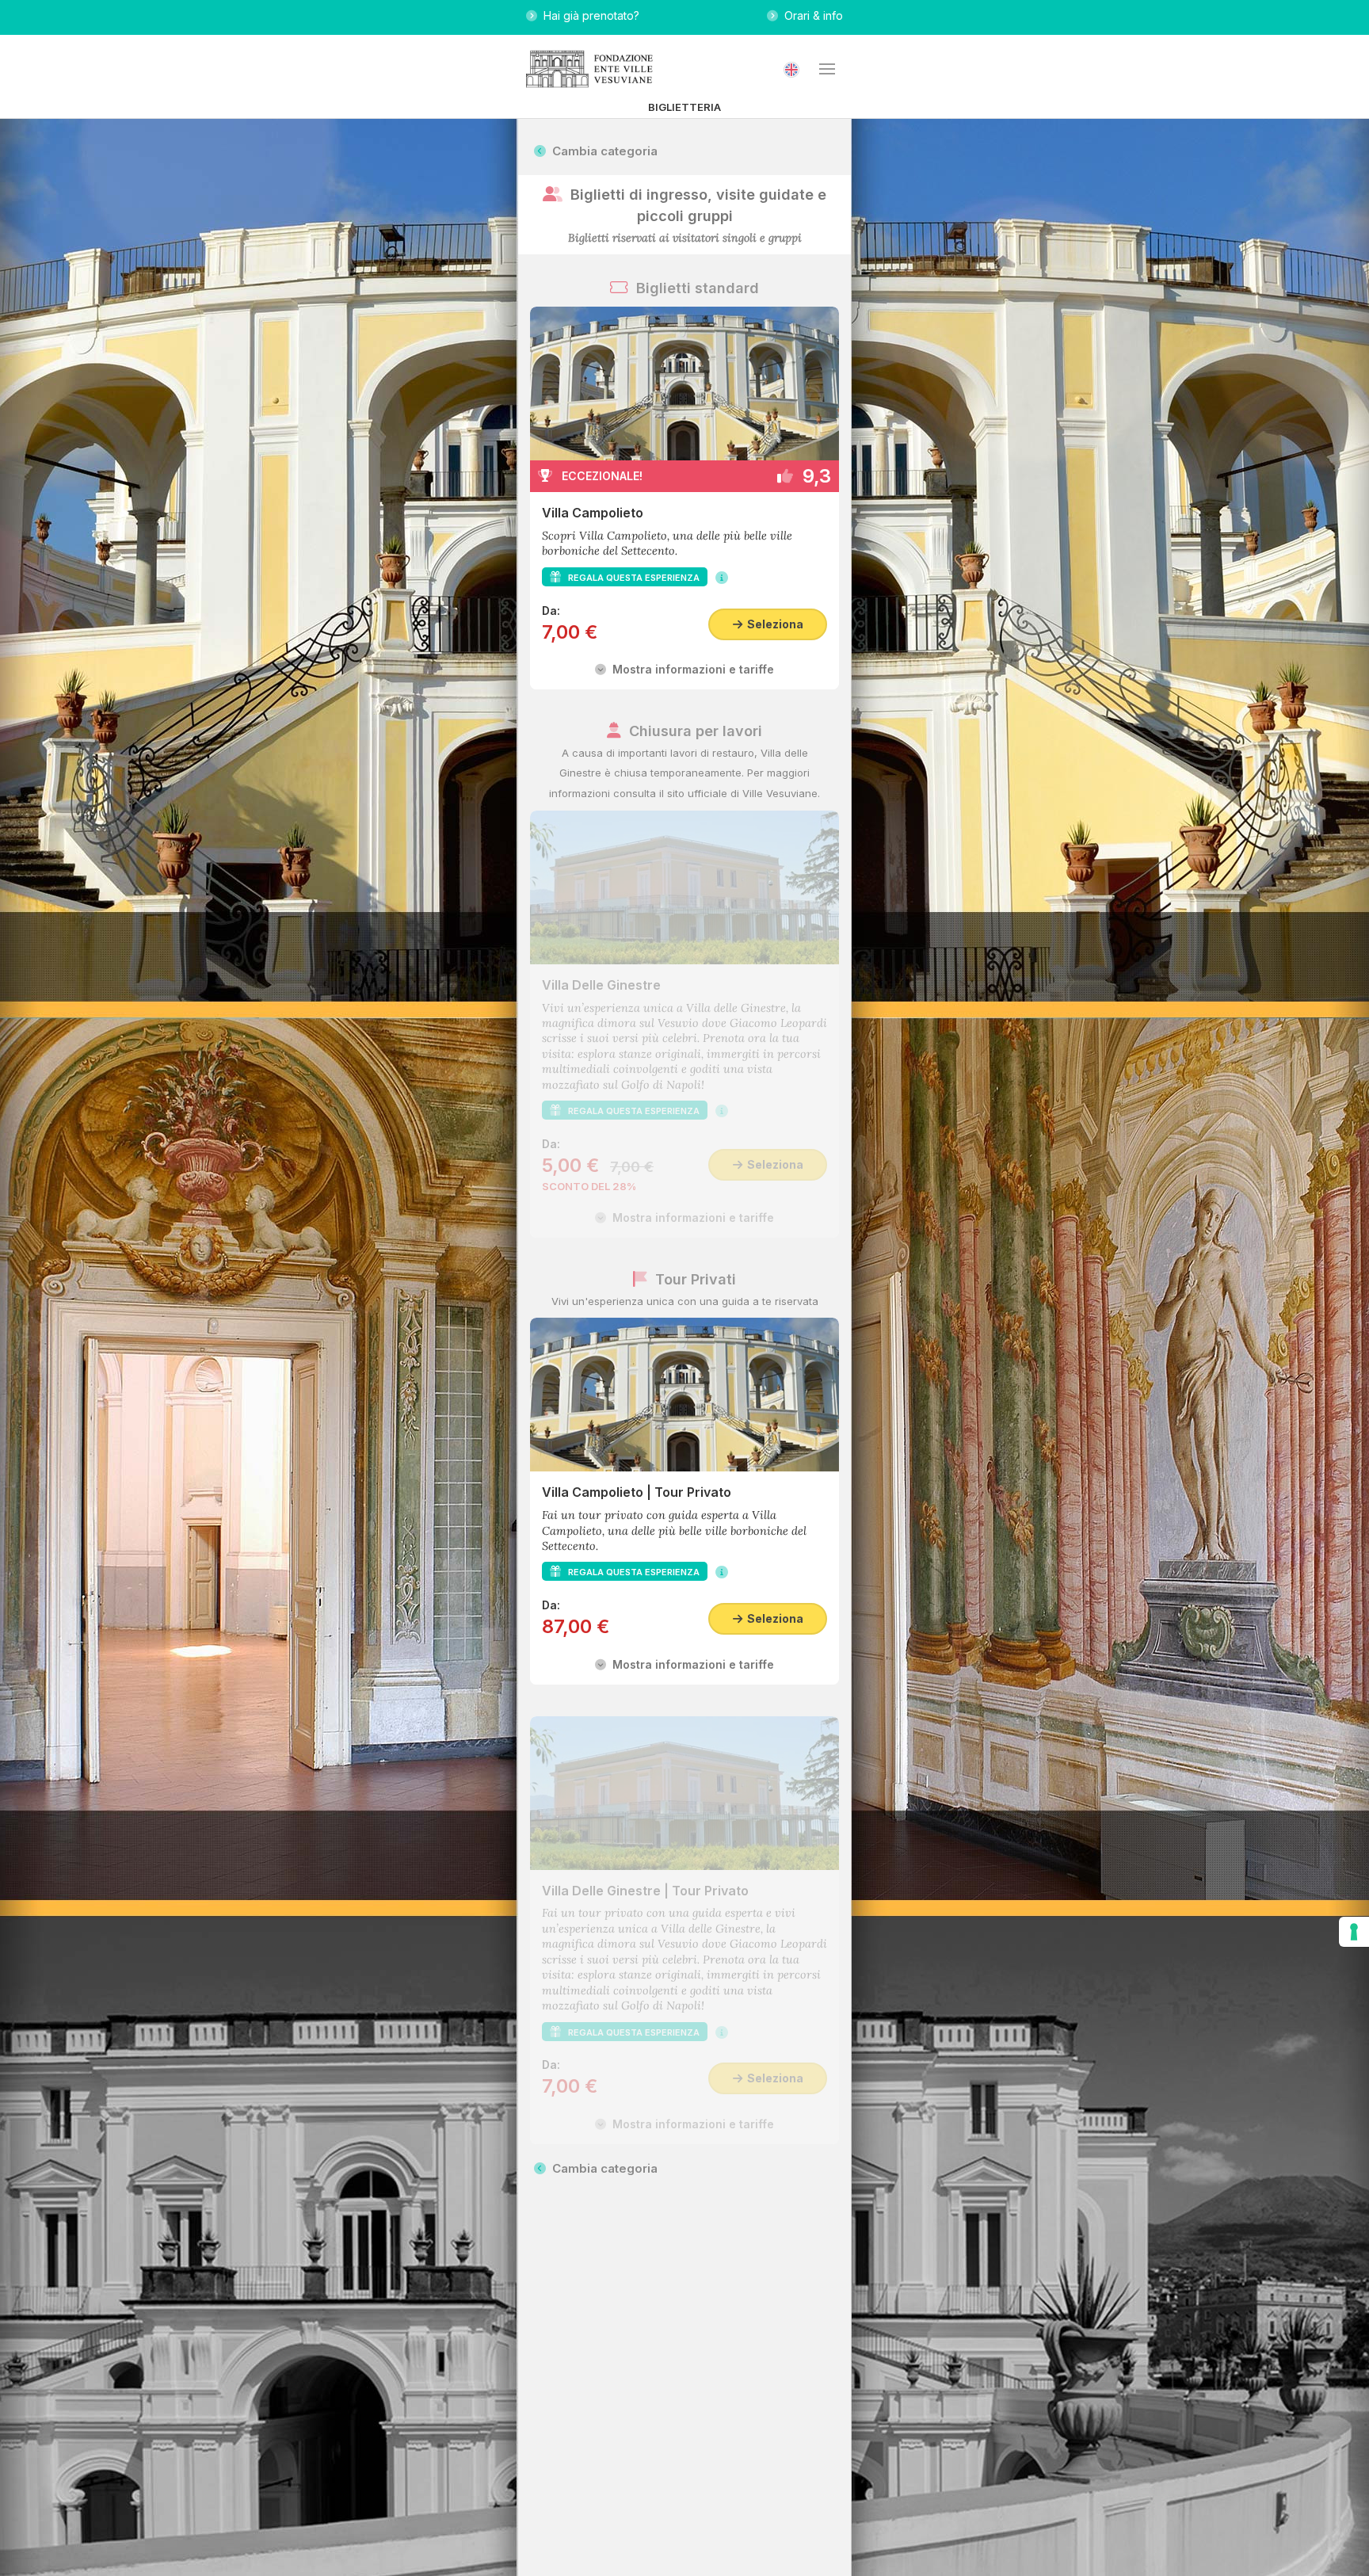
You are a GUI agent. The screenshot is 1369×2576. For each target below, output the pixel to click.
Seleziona (773, 624)
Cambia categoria (602, 151)
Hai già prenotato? (588, 15)
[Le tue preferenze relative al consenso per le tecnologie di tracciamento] (1354, 1932)
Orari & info (810, 15)
